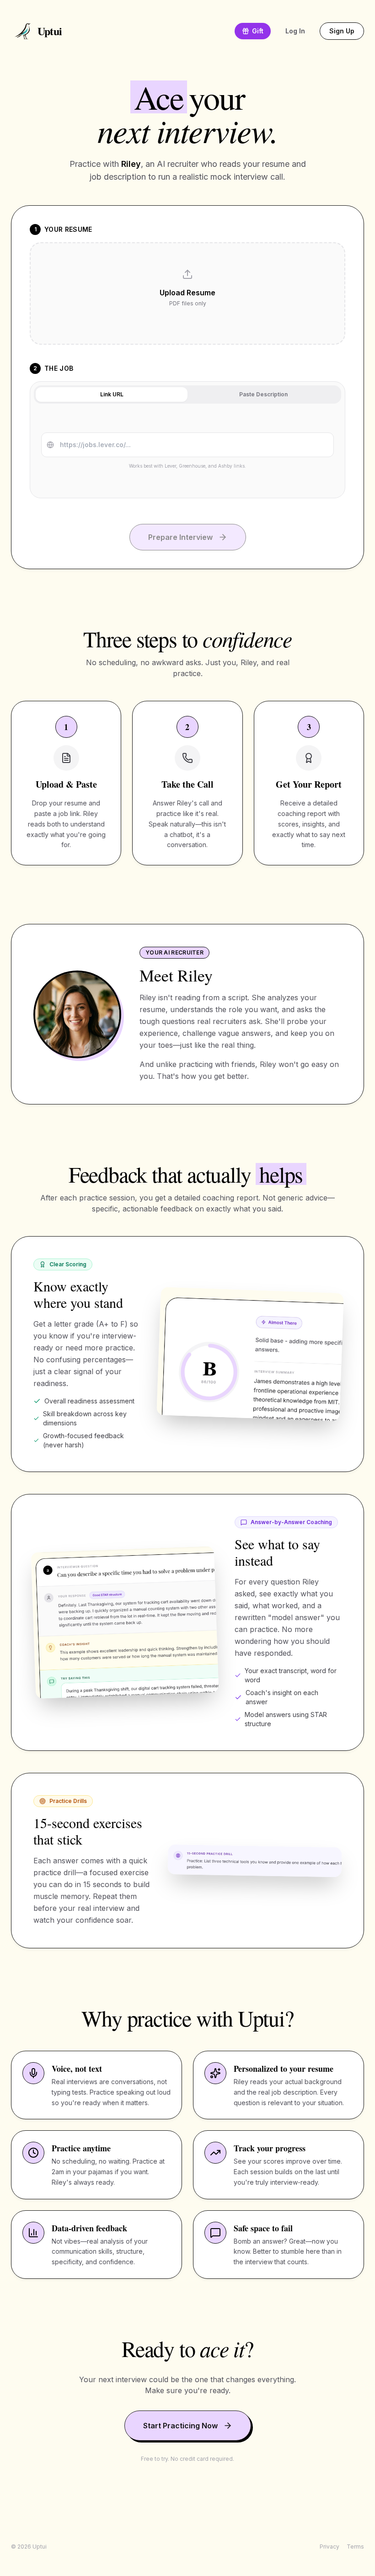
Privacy (329, 2547)
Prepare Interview (180, 537)
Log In (295, 31)
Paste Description (263, 394)
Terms (355, 2547)
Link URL (112, 394)
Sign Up (342, 31)
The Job (59, 368)
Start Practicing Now (180, 2426)
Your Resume (68, 229)
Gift (258, 31)
